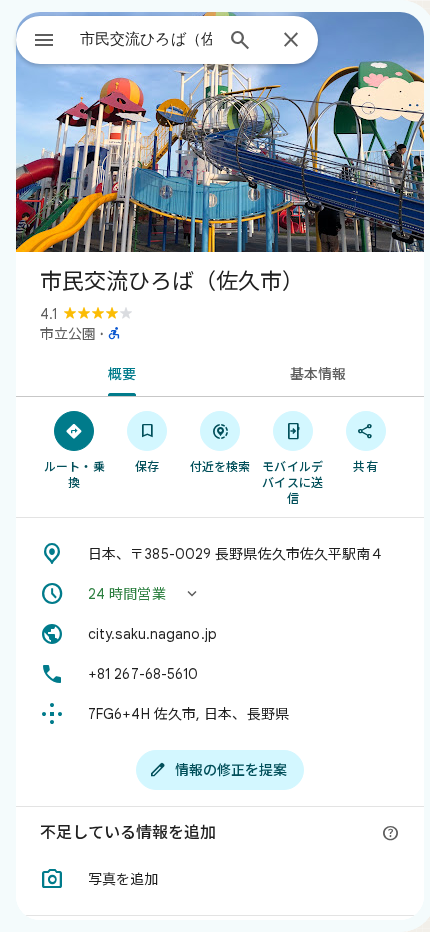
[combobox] (146, 39)
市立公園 (68, 334)
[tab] (118, 372)
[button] (220, 594)
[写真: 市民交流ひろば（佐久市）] (220, 132)
